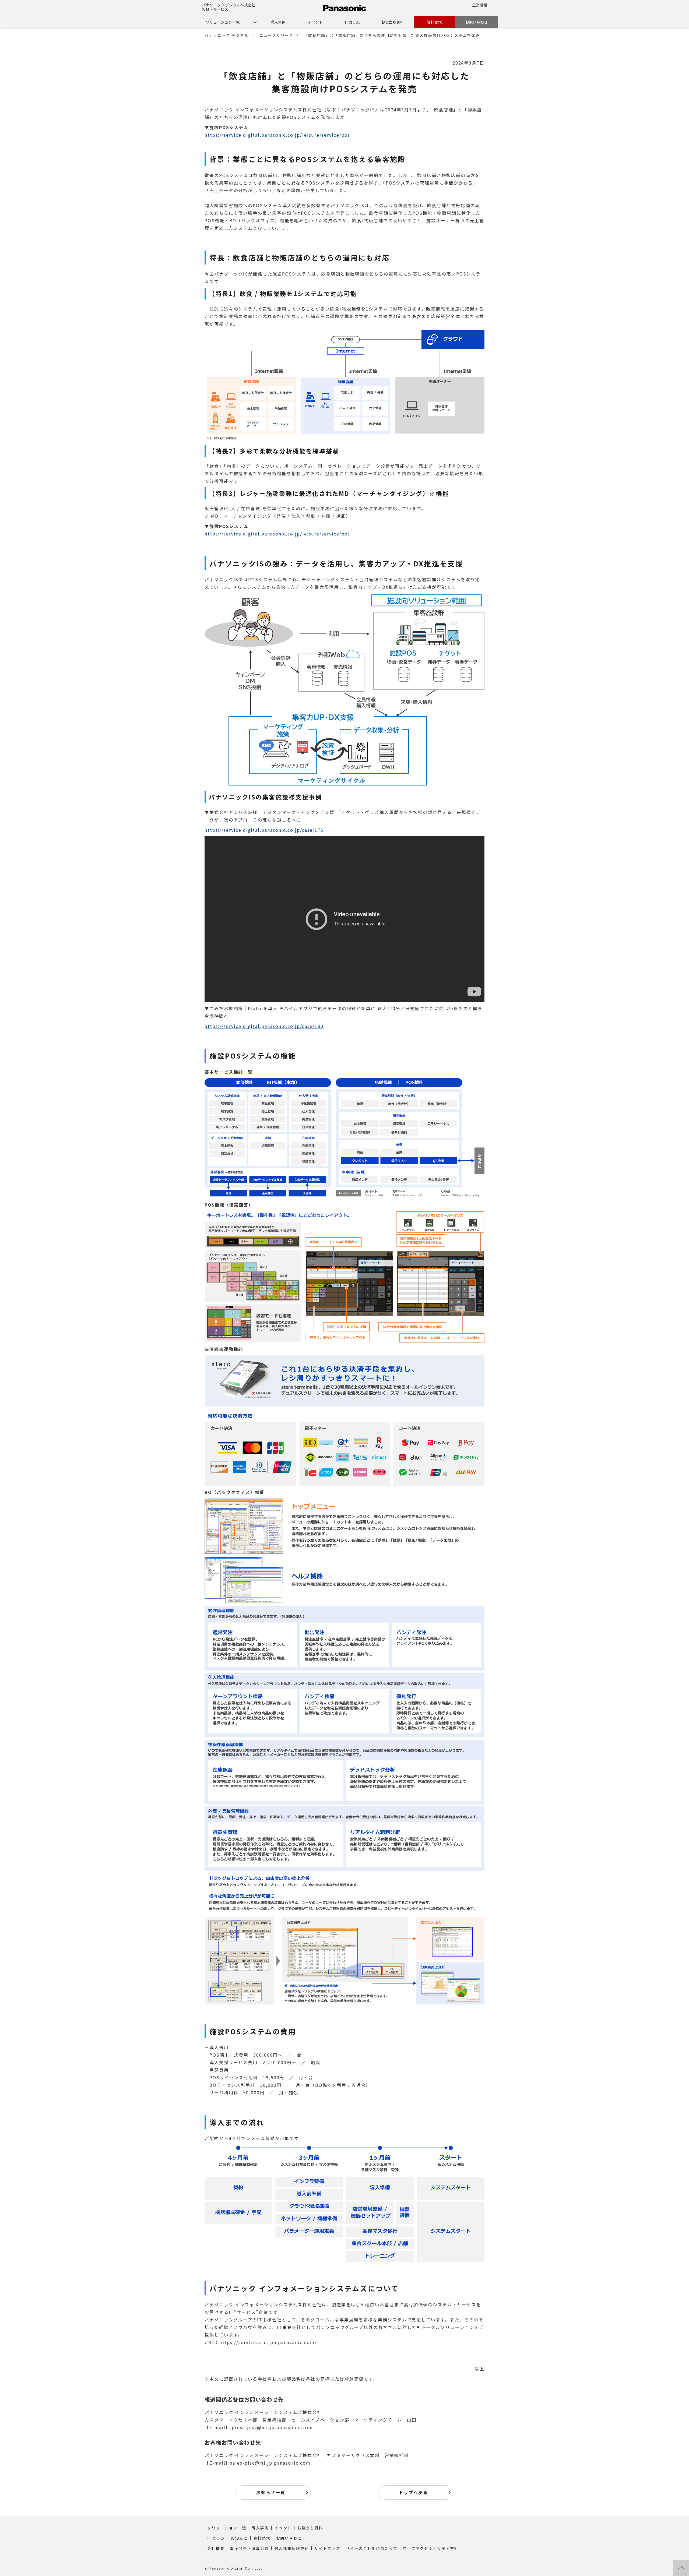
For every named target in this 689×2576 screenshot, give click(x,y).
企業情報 (480, 5)
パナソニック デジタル (227, 35)
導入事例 (278, 22)
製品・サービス (215, 9)
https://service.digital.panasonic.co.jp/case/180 (264, 1026)
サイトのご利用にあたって (372, 2548)
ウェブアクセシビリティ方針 (431, 2548)
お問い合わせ (476, 22)
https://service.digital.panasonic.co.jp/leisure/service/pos (277, 135)
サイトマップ (327, 2548)
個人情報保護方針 (292, 2548)
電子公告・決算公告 (249, 2548)
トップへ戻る (413, 2492)
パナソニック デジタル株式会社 (229, 5)
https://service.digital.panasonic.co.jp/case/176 (264, 830)
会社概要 (216, 2548)
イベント (315, 22)
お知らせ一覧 (271, 2492)
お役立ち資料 (392, 22)
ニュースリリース (276, 35)
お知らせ (239, 2538)
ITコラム (352, 22)
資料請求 (434, 22)
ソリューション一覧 (223, 22)
